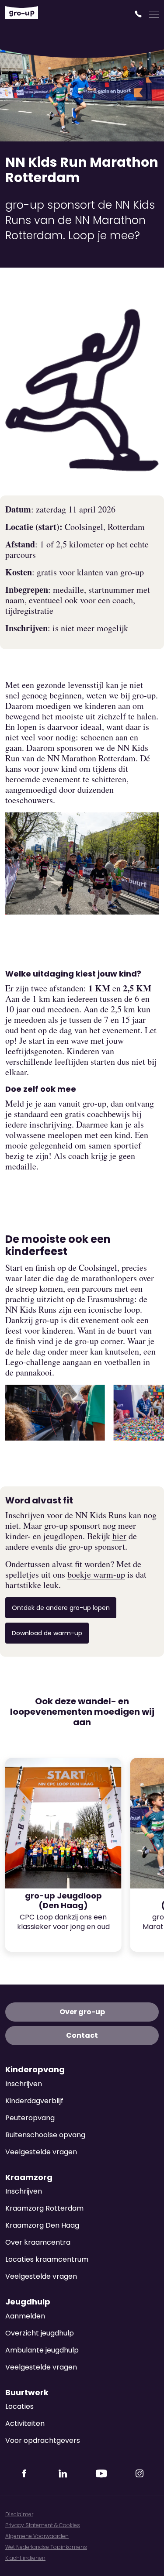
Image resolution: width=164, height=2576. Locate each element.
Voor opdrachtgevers (43, 2440)
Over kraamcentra (38, 2242)
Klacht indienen (25, 2558)
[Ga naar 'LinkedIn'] (63, 2471)
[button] (139, 14)
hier (119, 1536)
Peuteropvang (30, 2118)
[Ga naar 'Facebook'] (24, 2471)
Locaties (19, 2406)
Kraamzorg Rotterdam (44, 2208)
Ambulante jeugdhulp (42, 2350)
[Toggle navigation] (154, 14)
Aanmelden (25, 2316)
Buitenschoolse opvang (45, 2135)
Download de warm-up (47, 1633)
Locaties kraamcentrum (47, 2259)
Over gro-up (82, 2012)
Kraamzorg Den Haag (42, 2225)
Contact (82, 2035)
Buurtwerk (27, 2393)
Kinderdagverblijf (34, 2101)
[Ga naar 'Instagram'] (140, 2471)
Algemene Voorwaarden (37, 2536)
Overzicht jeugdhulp (40, 2333)
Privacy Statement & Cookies (43, 2525)
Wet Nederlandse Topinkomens (46, 2547)
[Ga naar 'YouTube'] (101, 2471)
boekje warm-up (96, 1575)
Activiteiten (25, 2423)
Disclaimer (19, 2514)
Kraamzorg (29, 2177)
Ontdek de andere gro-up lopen (61, 1608)
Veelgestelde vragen (41, 2152)
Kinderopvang (35, 2070)
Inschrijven (24, 2084)
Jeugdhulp (28, 2302)
